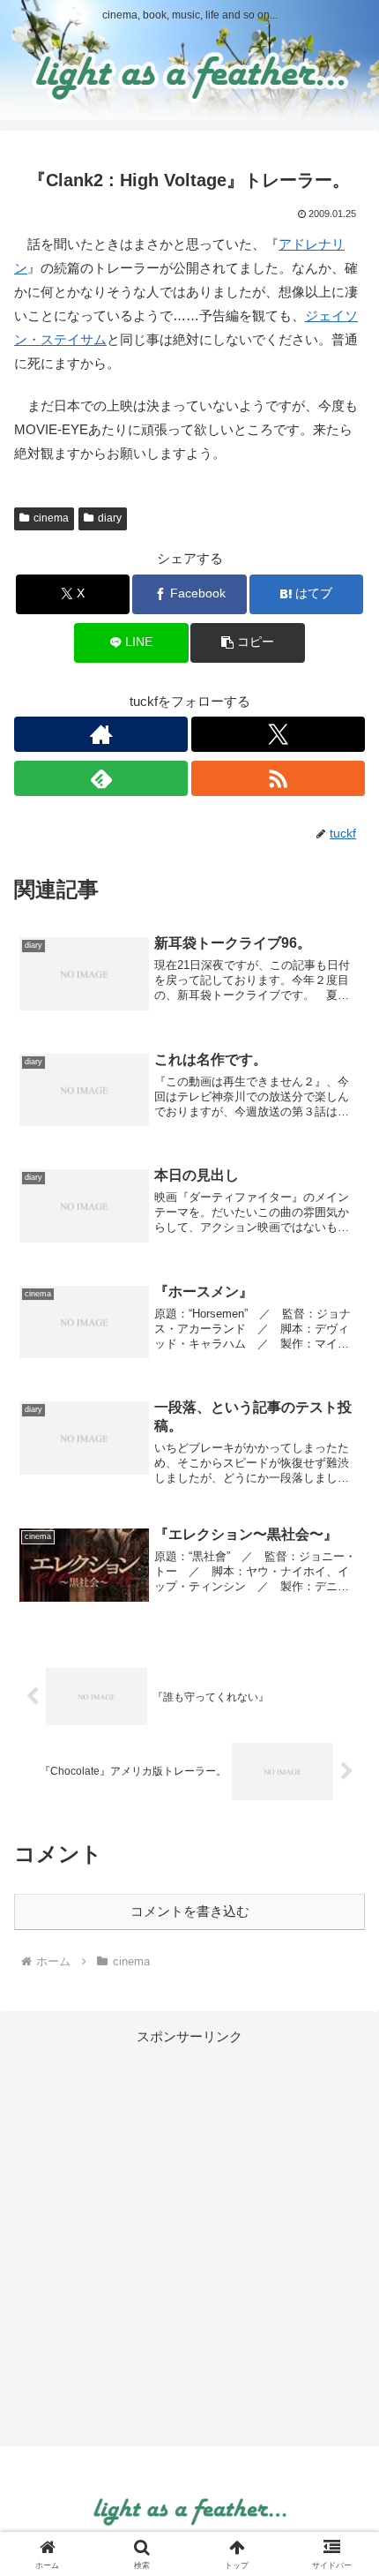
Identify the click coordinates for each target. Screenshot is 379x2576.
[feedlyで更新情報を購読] (101, 778)
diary (110, 518)
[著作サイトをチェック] (101, 734)
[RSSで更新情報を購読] (278, 778)
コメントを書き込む (190, 1911)
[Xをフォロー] (278, 734)
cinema (51, 518)
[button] (247, 643)
